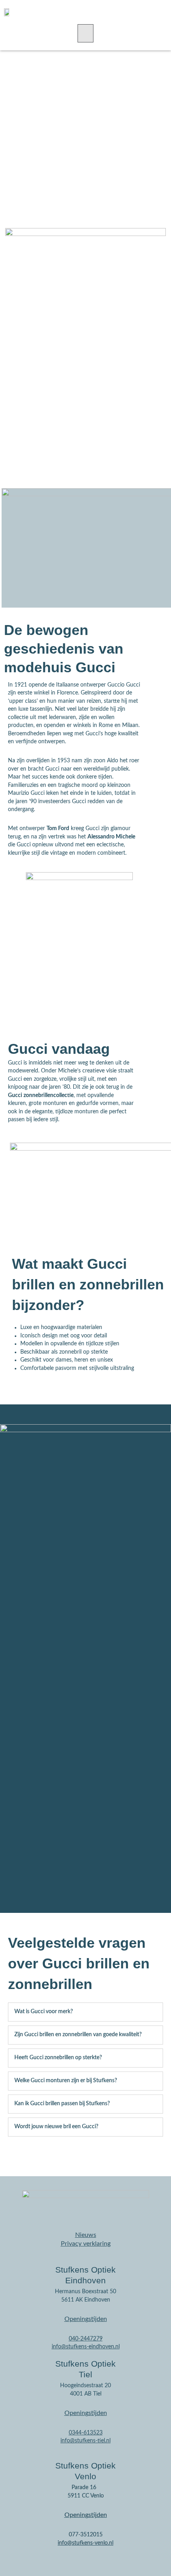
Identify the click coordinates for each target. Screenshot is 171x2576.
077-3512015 (86, 2535)
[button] (85, 33)
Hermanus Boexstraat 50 (85, 2292)
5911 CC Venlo (86, 2496)
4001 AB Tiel (86, 2394)
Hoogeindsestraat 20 (85, 2386)
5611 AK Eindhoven (86, 2300)
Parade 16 (84, 2488)
